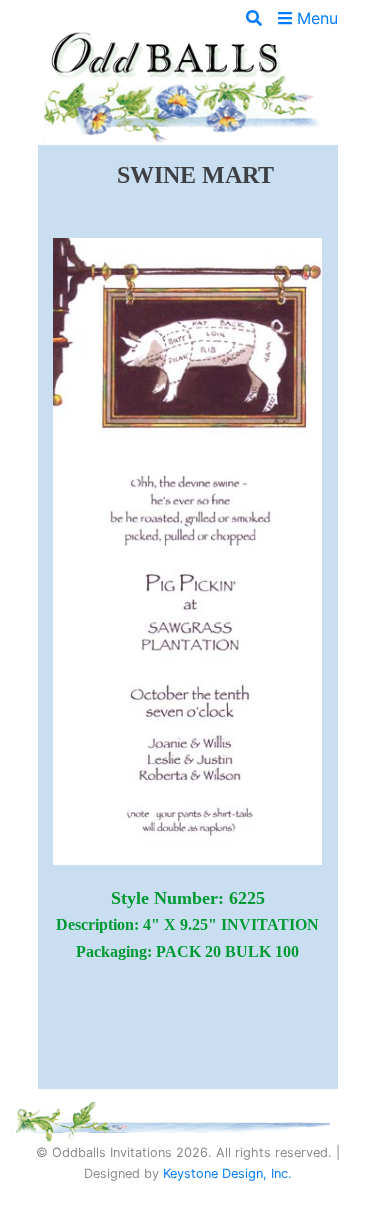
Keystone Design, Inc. (227, 1173)
